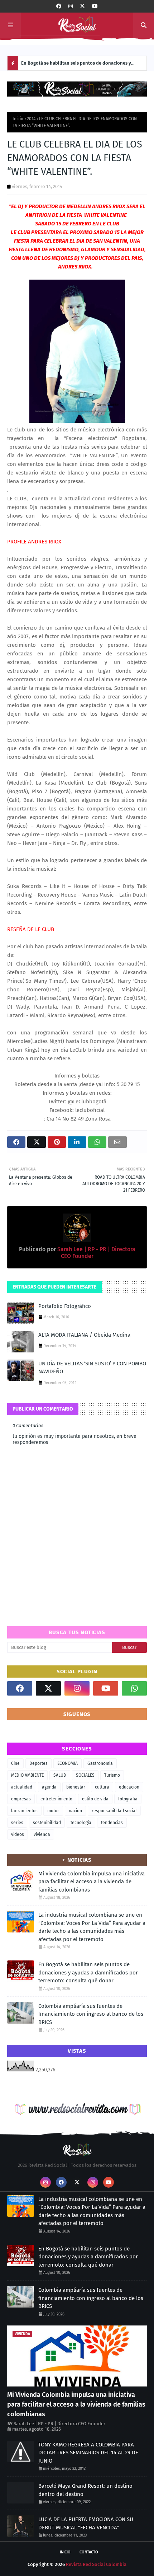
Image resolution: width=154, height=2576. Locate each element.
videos (18, 1834)
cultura (102, 1787)
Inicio (18, 119)
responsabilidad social (114, 1811)
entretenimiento (56, 1799)
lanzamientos (24, 1811)
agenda (49, 1787)
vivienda (42, 1834)
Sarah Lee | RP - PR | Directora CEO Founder (59, 2424)
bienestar (76, 1787)
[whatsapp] (134, 1688)
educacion (129, 1787)
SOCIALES (85, 1775)
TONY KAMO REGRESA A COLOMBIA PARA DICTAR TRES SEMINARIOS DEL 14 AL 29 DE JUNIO (88, 2453)
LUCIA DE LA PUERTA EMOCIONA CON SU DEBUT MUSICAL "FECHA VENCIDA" (86, 2523)
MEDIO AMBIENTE (27, 1775)
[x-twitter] (82, 6)
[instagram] (71, 6)
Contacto (89, 2552)
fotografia (128, 1799)
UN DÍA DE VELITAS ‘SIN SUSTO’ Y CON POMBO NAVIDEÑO (92, 1368)
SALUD (60, 1775)
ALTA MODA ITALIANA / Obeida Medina (84, 1335)
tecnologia (81, 1823)
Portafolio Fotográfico (65, 1306)
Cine (15, 1763)
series (17, 1823)
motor (53, 1811)
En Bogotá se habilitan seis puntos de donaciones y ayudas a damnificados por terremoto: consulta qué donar (76, 65)
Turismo (112, 1775)
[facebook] (59, 6)
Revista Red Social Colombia (96, 2564)
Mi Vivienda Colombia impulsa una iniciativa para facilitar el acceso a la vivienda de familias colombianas (92, 1882)
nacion (75, 1811)
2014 (31, 119)
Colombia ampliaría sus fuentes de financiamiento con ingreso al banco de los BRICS (91, 2014)
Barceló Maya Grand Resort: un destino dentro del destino (85, 2490)
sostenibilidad (47, 1823)
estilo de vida (95, 1799)
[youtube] (95, 6)
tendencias (112, 1823)
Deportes (38, 1763)
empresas (21, 1799)
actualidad (22, 1787)
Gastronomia (100, 1763)
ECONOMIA (68, 1763)
